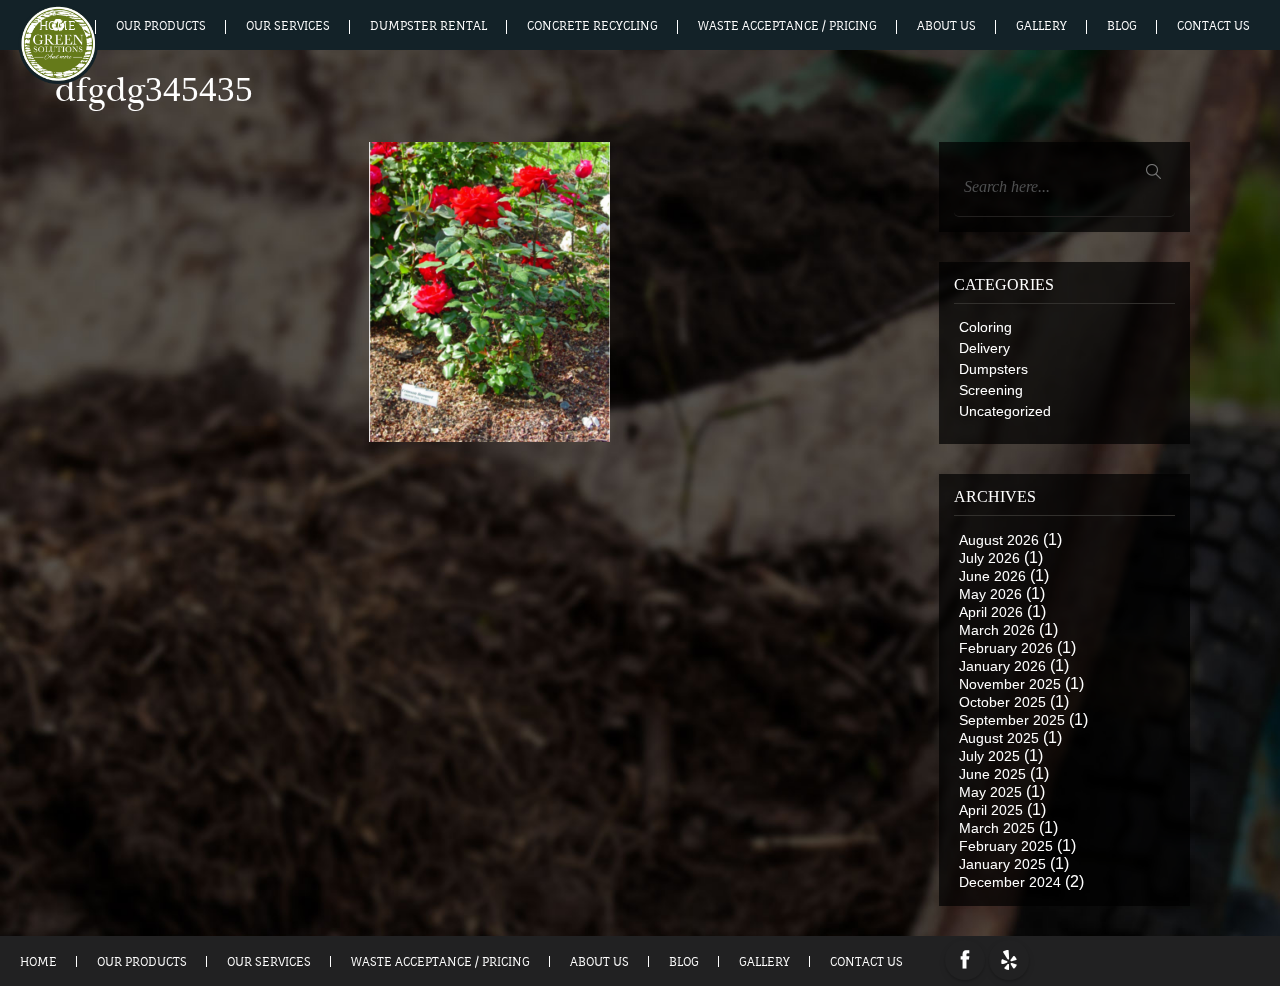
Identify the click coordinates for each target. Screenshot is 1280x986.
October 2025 (1002, 702)
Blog (1122, 26)
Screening (991, 390)
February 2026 (1006, 648)
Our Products (161, 26)
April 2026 (991, 612)
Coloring (985, 327)
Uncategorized (1005, 411)
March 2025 (997, 828)
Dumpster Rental (428, 26)
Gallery (1041, 26)
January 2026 (1002, 666)
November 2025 (1010, 684)
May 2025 (990, 792)
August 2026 (999, 540)
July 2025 (989, 756)
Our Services (288, 26)
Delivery (984, 348)
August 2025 (999, 738)
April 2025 (991, 810)
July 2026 (989, 558)
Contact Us (1213, 26)
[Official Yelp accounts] (1009, 960)
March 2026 (997, 630)
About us (946, 26)
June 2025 (992, 774)
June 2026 (992, 576)
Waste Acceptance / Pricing (787, 26)
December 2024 (1010, 882)
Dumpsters (993, 369)
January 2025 (1002, 864)
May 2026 (990, 594)
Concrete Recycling (592, 26)
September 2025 (1012, 720)
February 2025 (1006, 846)
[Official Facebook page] (965, 960)
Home (57, 26)
